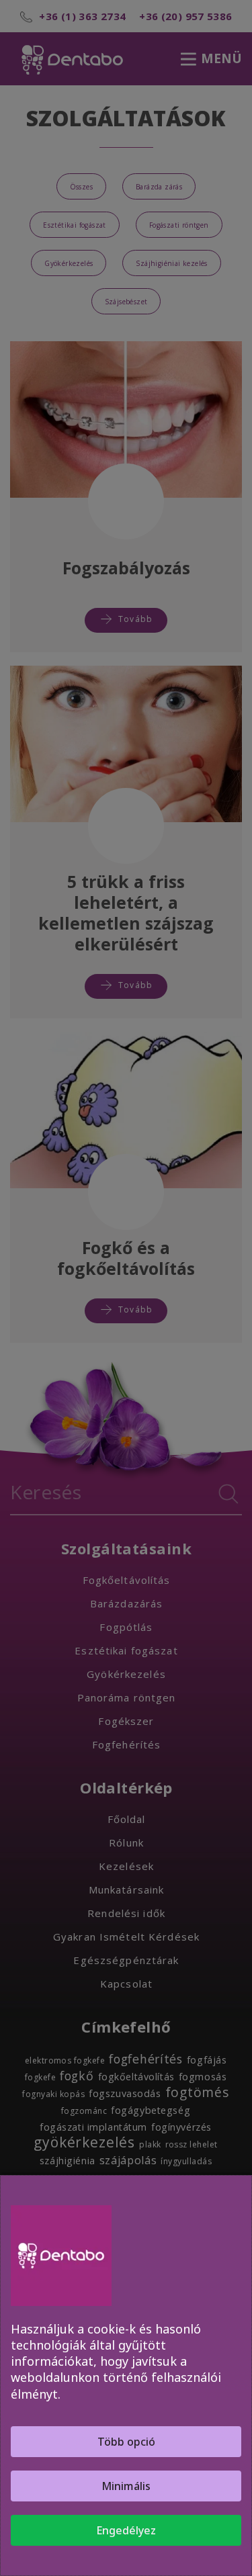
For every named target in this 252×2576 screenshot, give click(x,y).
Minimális (126, 2486)
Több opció (126, 2442)
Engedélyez (126, 2530)
